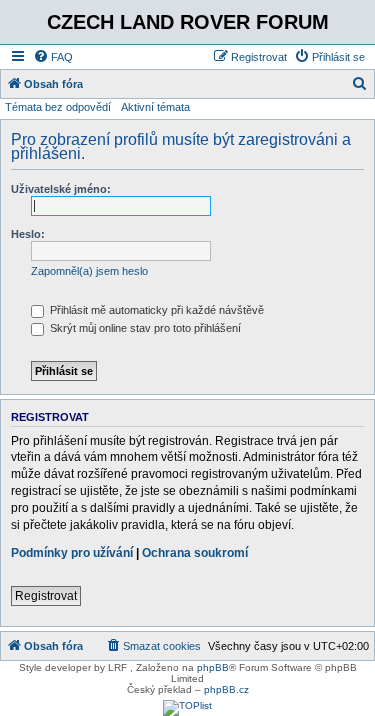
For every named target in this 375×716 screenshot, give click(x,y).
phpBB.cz (226, 689)
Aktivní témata (155, 107)
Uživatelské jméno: (61, 189)
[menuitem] (53, 57)
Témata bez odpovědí (58, 107)
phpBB (213, 667)
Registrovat (46, 596)
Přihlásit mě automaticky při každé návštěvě (155, 310)
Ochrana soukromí (195, 553)
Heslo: (28, 234)
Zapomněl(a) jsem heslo (89, 271)
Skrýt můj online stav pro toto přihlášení (144, 328)
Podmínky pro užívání (72, 553)
